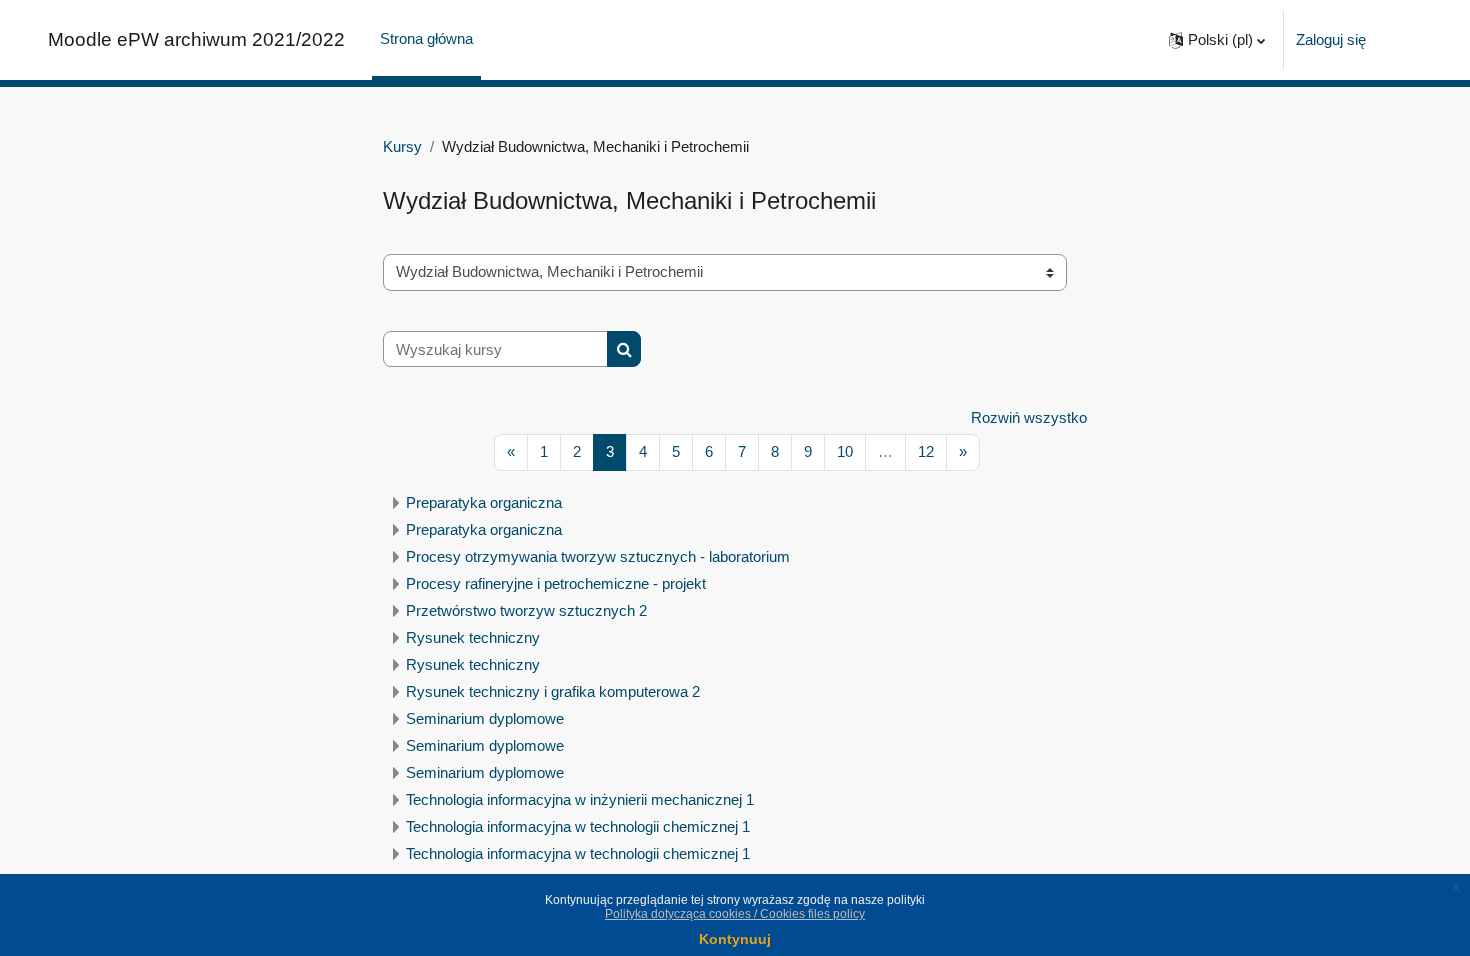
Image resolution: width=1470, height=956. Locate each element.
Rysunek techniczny (473, 637)
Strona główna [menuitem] (426, 38)
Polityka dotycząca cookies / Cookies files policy (735, 914)
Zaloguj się (1331, 39)
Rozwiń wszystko (1029, 417)
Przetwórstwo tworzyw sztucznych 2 (526, 610)
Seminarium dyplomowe (485, 718)
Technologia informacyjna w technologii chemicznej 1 (578, 826)
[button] (1217, 40)
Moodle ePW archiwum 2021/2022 (196, 39)
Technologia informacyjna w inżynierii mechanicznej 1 (580, 799)
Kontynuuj (735, 939)
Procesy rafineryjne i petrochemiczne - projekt (556, 583)
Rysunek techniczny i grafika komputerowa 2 (553, 691)
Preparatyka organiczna (484, 502)
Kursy (402, 146)
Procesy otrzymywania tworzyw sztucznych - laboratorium (598, 556)
